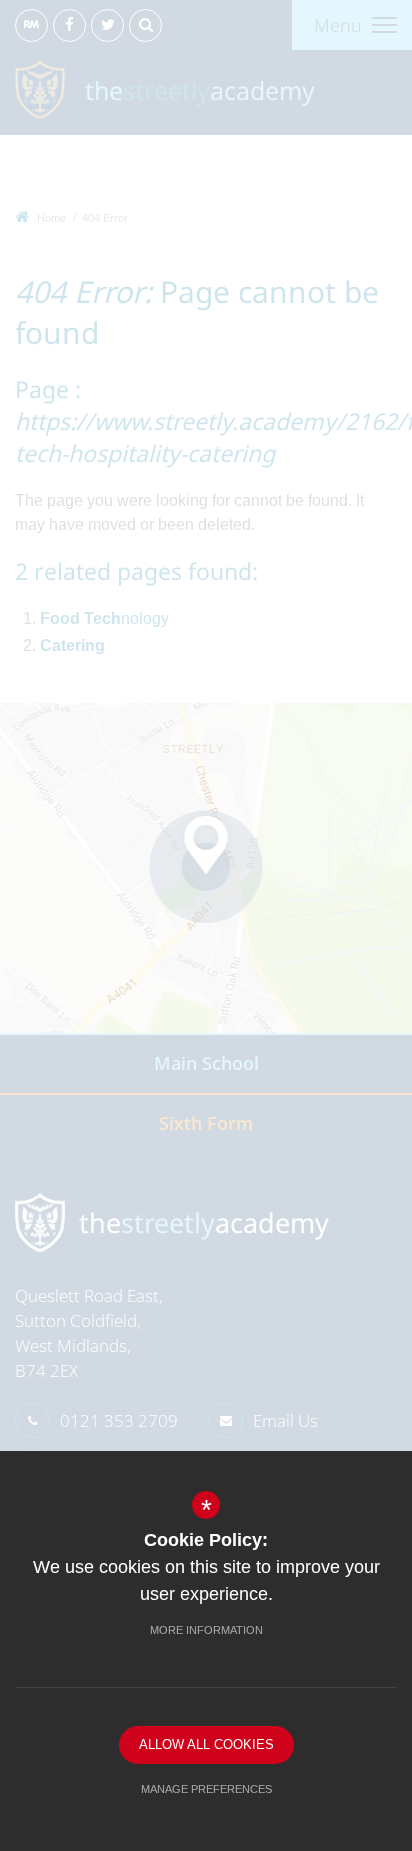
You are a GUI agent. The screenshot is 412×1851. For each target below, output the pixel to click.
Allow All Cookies (206, 1744)
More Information (206, 1630)
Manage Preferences (206, 1789)
